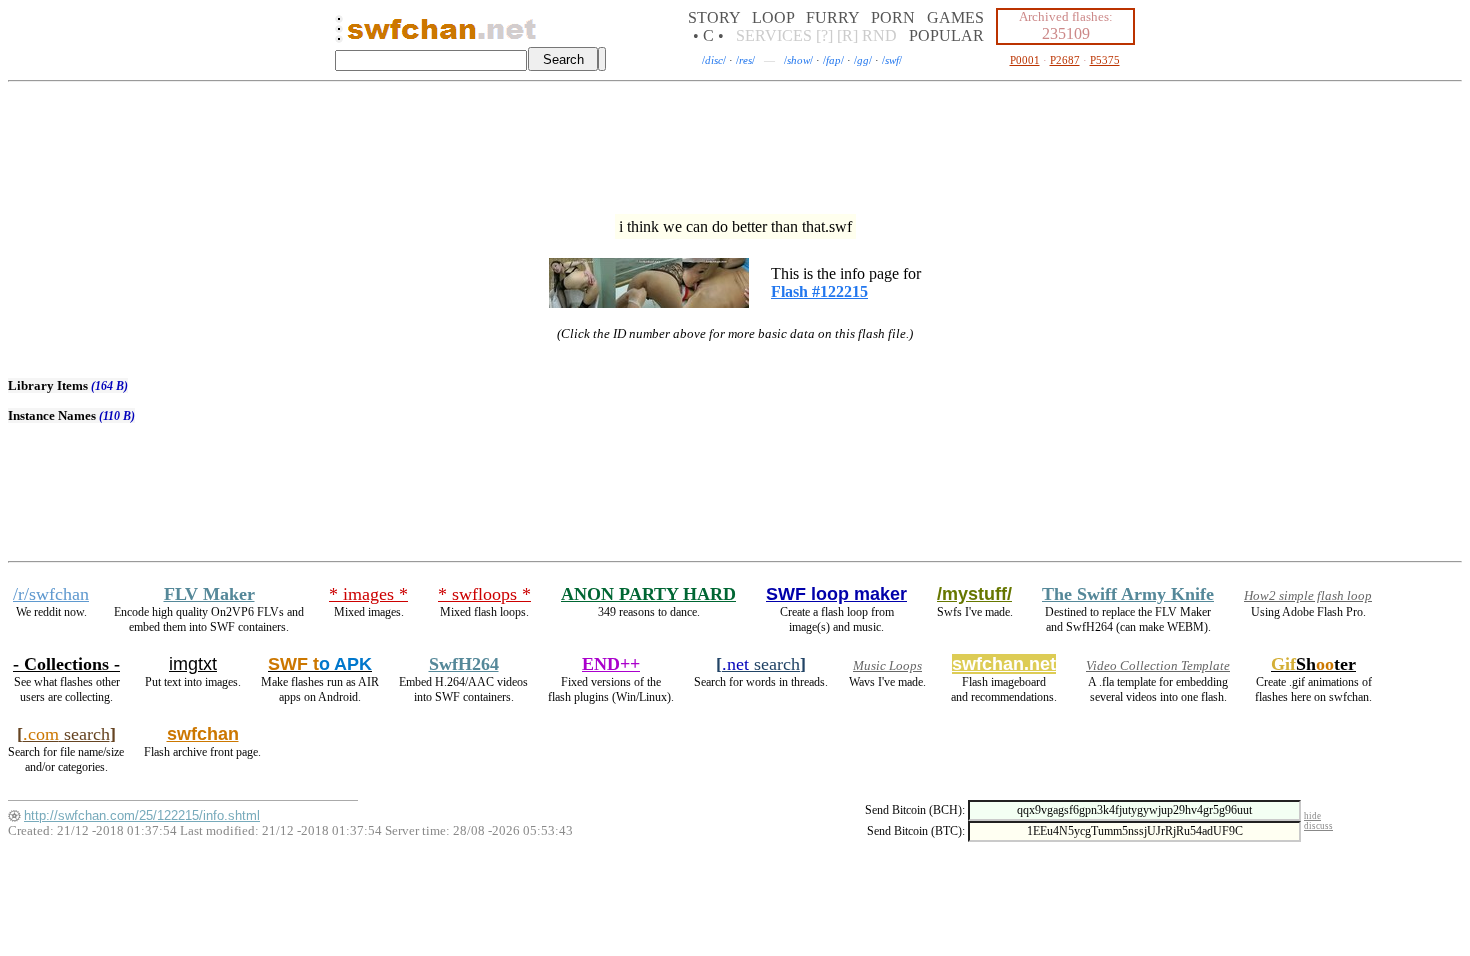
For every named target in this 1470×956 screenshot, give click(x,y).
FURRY (832, 17)
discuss (1318, 826)
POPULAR (946, 35)
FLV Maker (209, 594)
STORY (714, 17)
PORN (893, 17)
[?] (824, 35)
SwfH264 (464, 664)
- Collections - (66, 664)
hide (1312, 816)
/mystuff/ (974, 594)
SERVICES (774, 35)
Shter (1313, 664)
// (714, 60)
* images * (368, 594)
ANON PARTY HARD (648, 594)
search (761, 664)
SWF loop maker (836, 594)
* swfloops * (484, 594)
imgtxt (193, 664)
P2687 (1065, 60)
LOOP (773, 17)
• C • (708, 35)
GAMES (955, 17)
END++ (611, 664)
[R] (847, 35)
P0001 (1025, 60)
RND (879, 35)
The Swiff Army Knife (1128, 594)
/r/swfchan (51, 594)
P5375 (1105, 60)
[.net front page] (339, 34)
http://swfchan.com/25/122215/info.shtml (142, 815)
